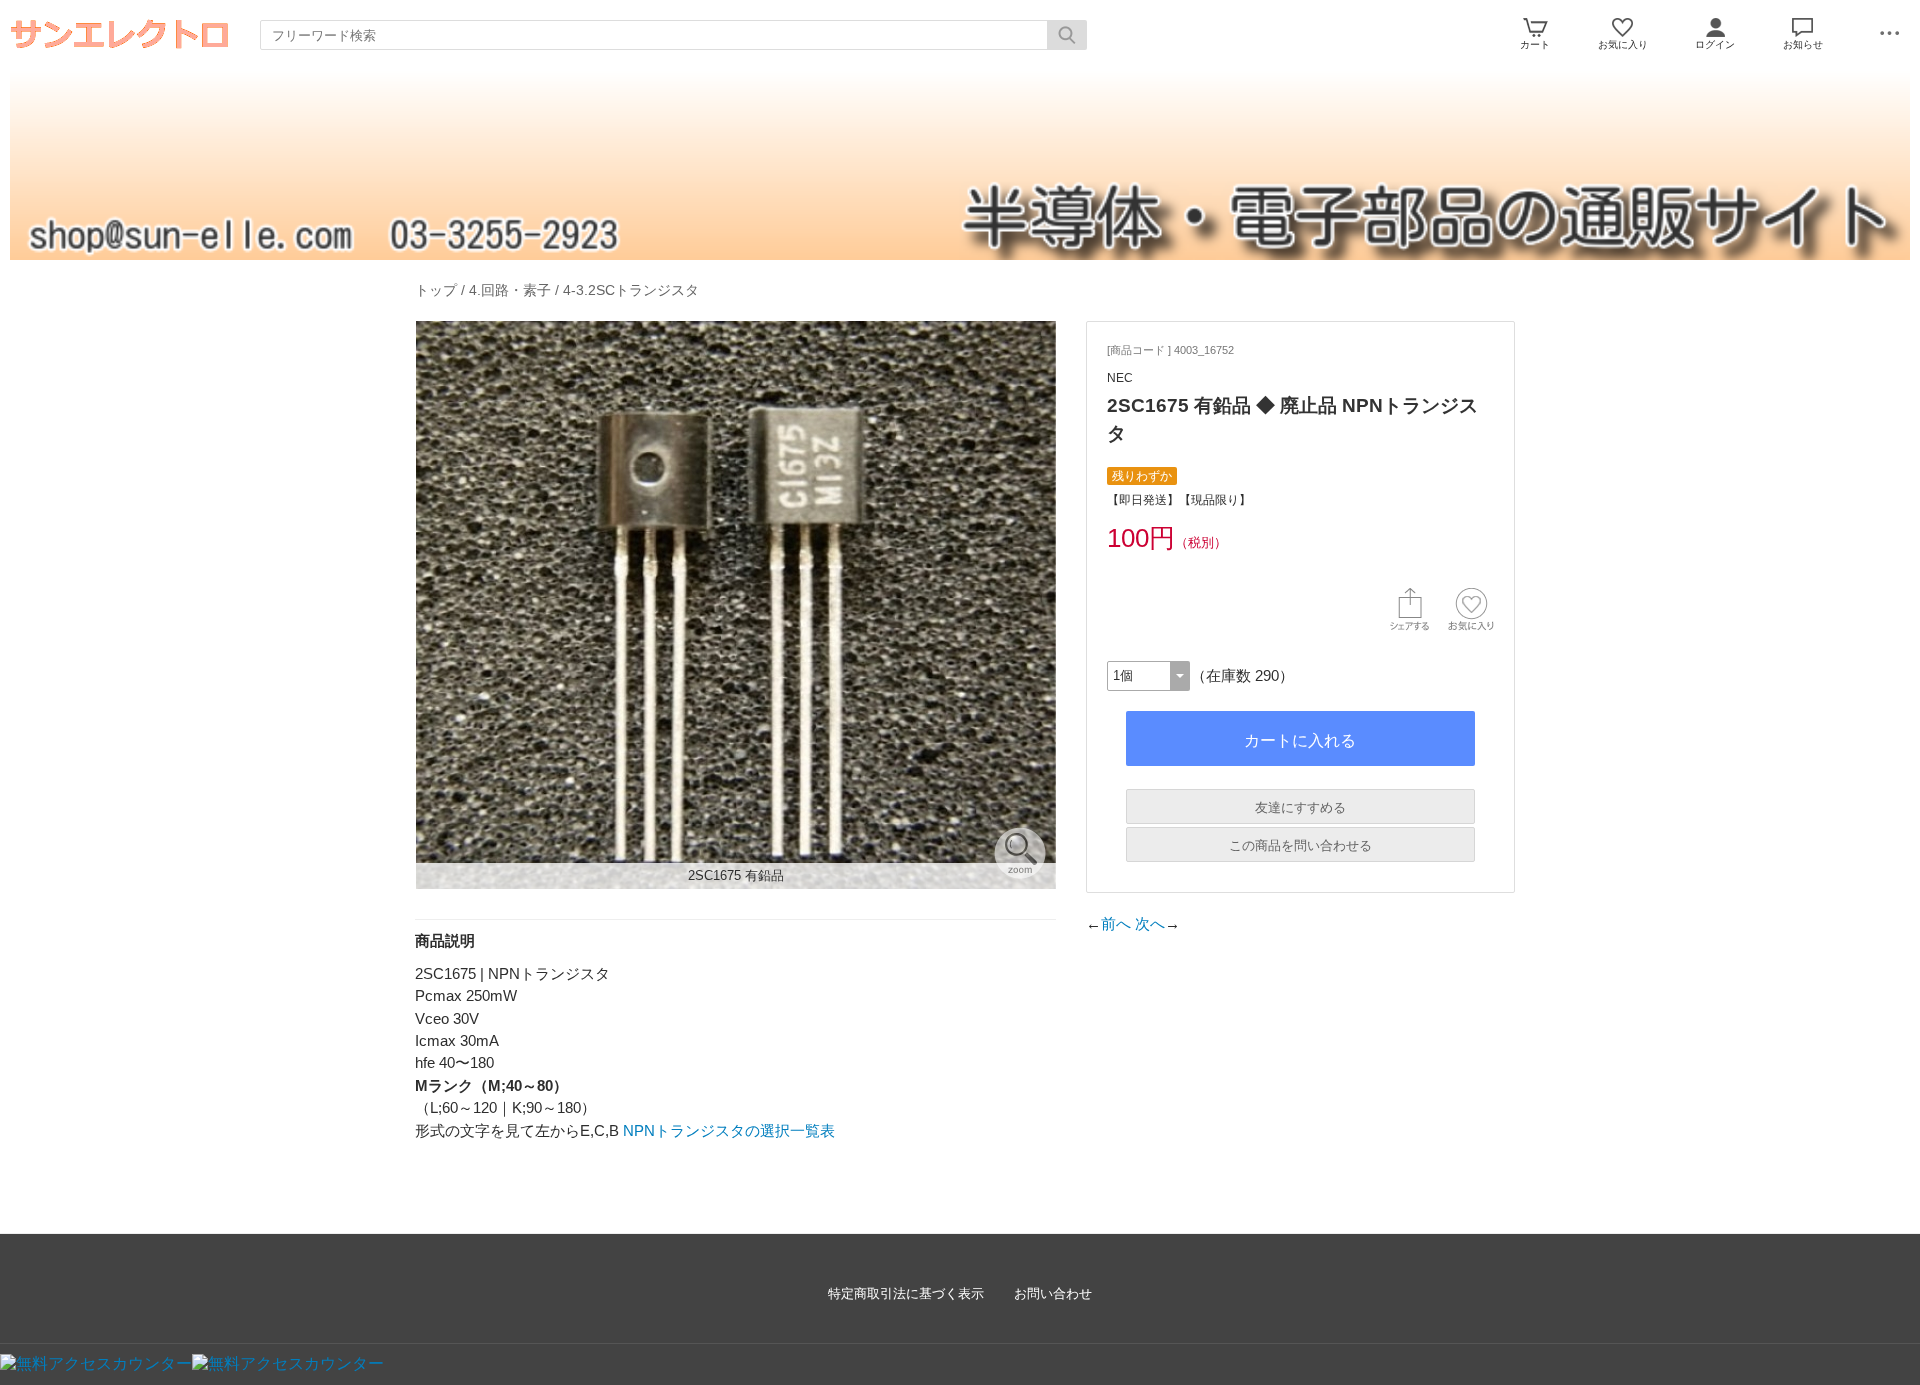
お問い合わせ (1053, 1293)
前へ (1116, 923)
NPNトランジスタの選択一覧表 (729, 1130)
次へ (1150, 923)
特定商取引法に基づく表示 (906, 1293)
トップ (436, 290)
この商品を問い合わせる (1300, 845)
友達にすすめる (1300, 807)
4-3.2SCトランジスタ (631, 290)
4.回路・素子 (510, 290)
